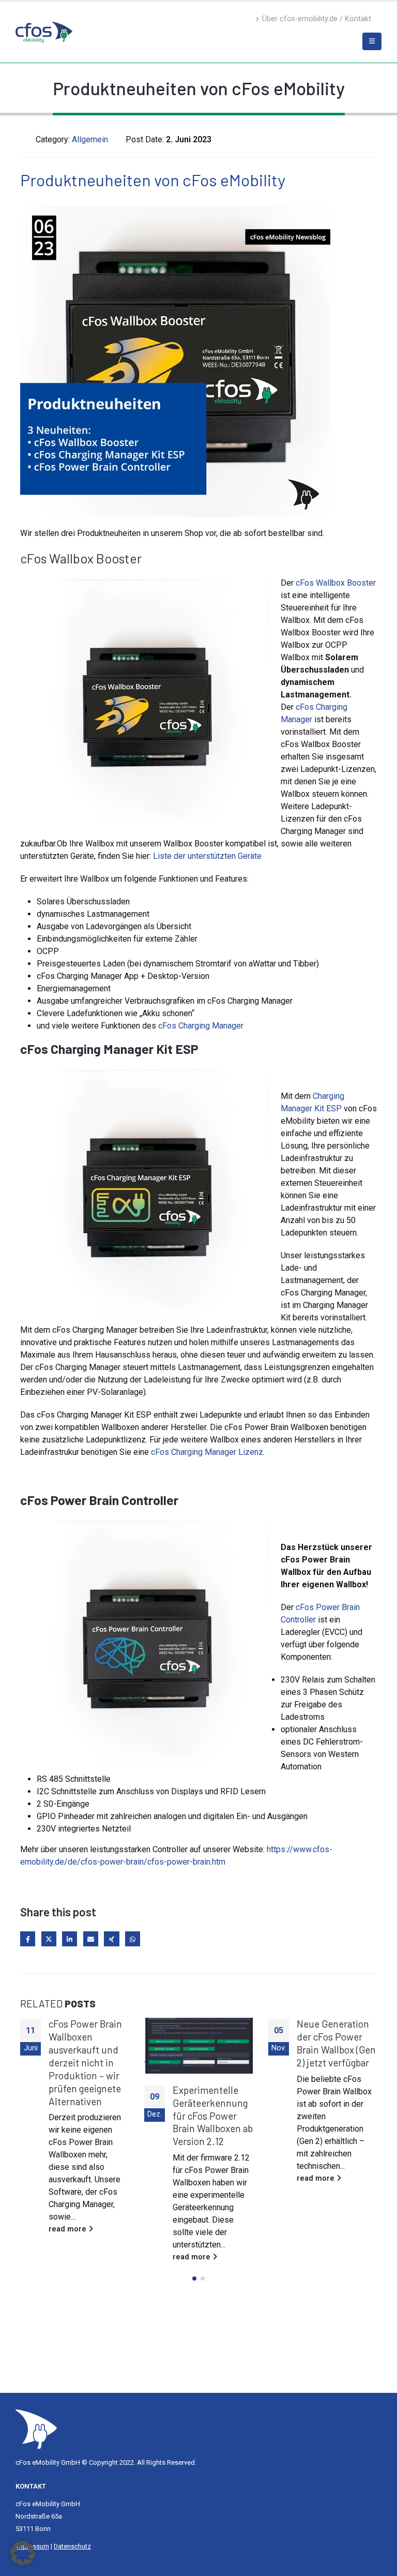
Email (91, 1939)
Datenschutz (72, 2546)
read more (68, 2257)
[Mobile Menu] (372, 41)
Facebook (28, 1939)
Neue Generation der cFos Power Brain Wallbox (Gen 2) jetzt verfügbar (212, 2043)
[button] (194, 2279)
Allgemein (90, 139)
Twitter (49, 1939)
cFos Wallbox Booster (336, 583)
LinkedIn (70, 1939)
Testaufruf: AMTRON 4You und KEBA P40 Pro (337, 2103)
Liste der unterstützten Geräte (207, 856)
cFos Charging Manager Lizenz (207, 1452)
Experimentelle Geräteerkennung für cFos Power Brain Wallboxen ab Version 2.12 (89, 2116)
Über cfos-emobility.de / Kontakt (317, 19)
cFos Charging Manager (201, 1026)
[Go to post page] (74, 2046)
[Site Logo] (36, 2428)
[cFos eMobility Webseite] (44, 32)
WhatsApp (133, 1939)
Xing (111, 1939)
